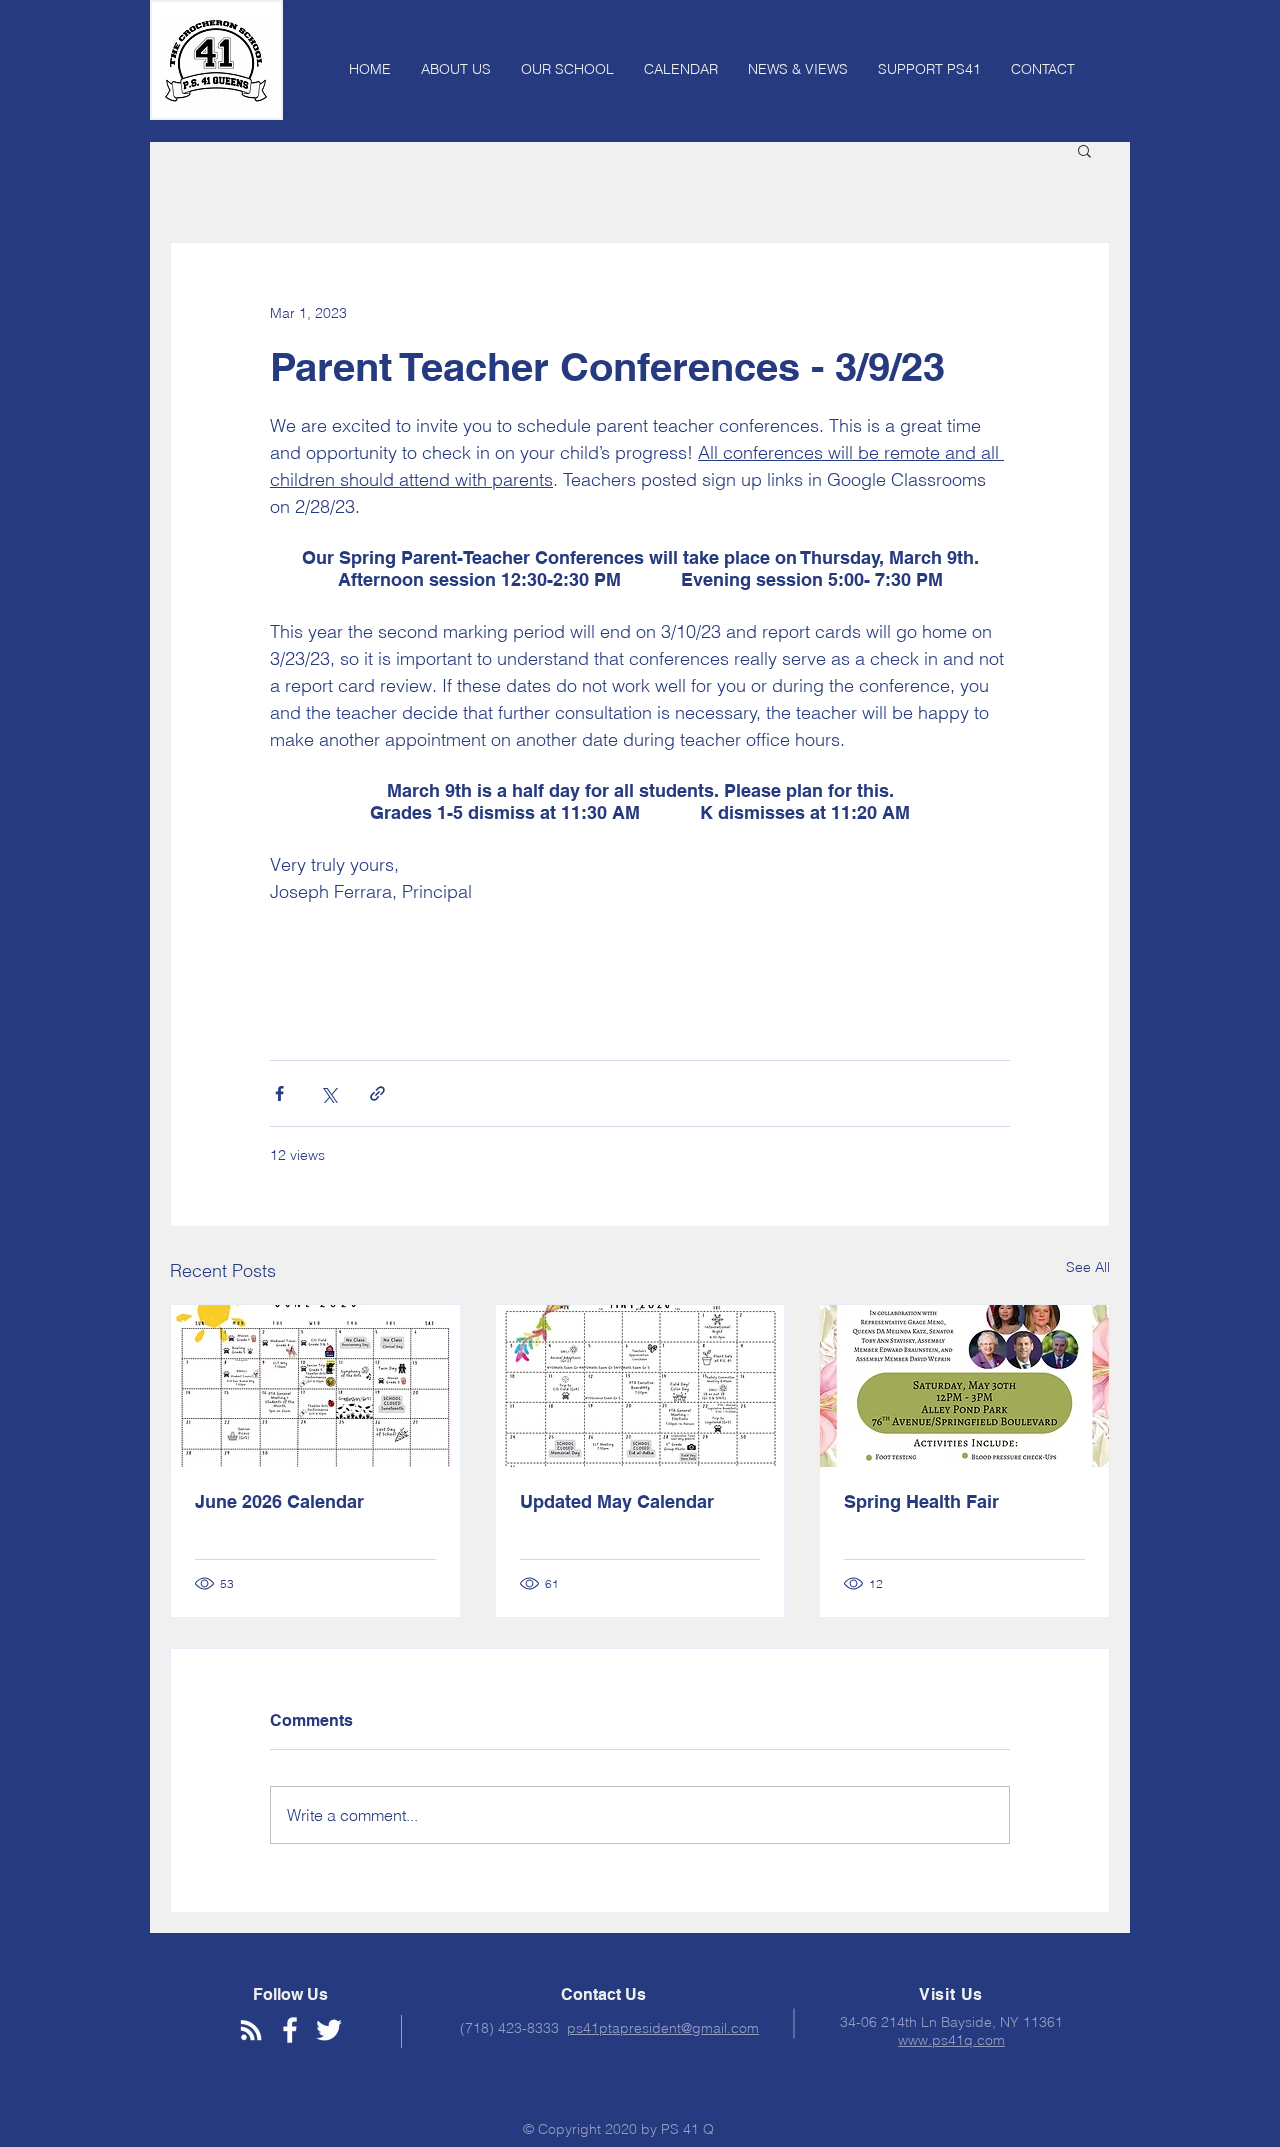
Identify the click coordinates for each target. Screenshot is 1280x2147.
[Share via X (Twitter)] (328, 1093)
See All (1088, 1267)
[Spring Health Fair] (964, 1386)
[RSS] (251, 2030)
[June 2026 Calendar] (315, 1386)
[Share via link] (377, 1093)
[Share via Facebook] (279, 1093)
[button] (1084, 150)
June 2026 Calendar (279, 1501)
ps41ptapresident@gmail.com (663, 2028)
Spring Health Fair (921, 1501)
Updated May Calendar (617, 1501)
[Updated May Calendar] (640, 1386)
